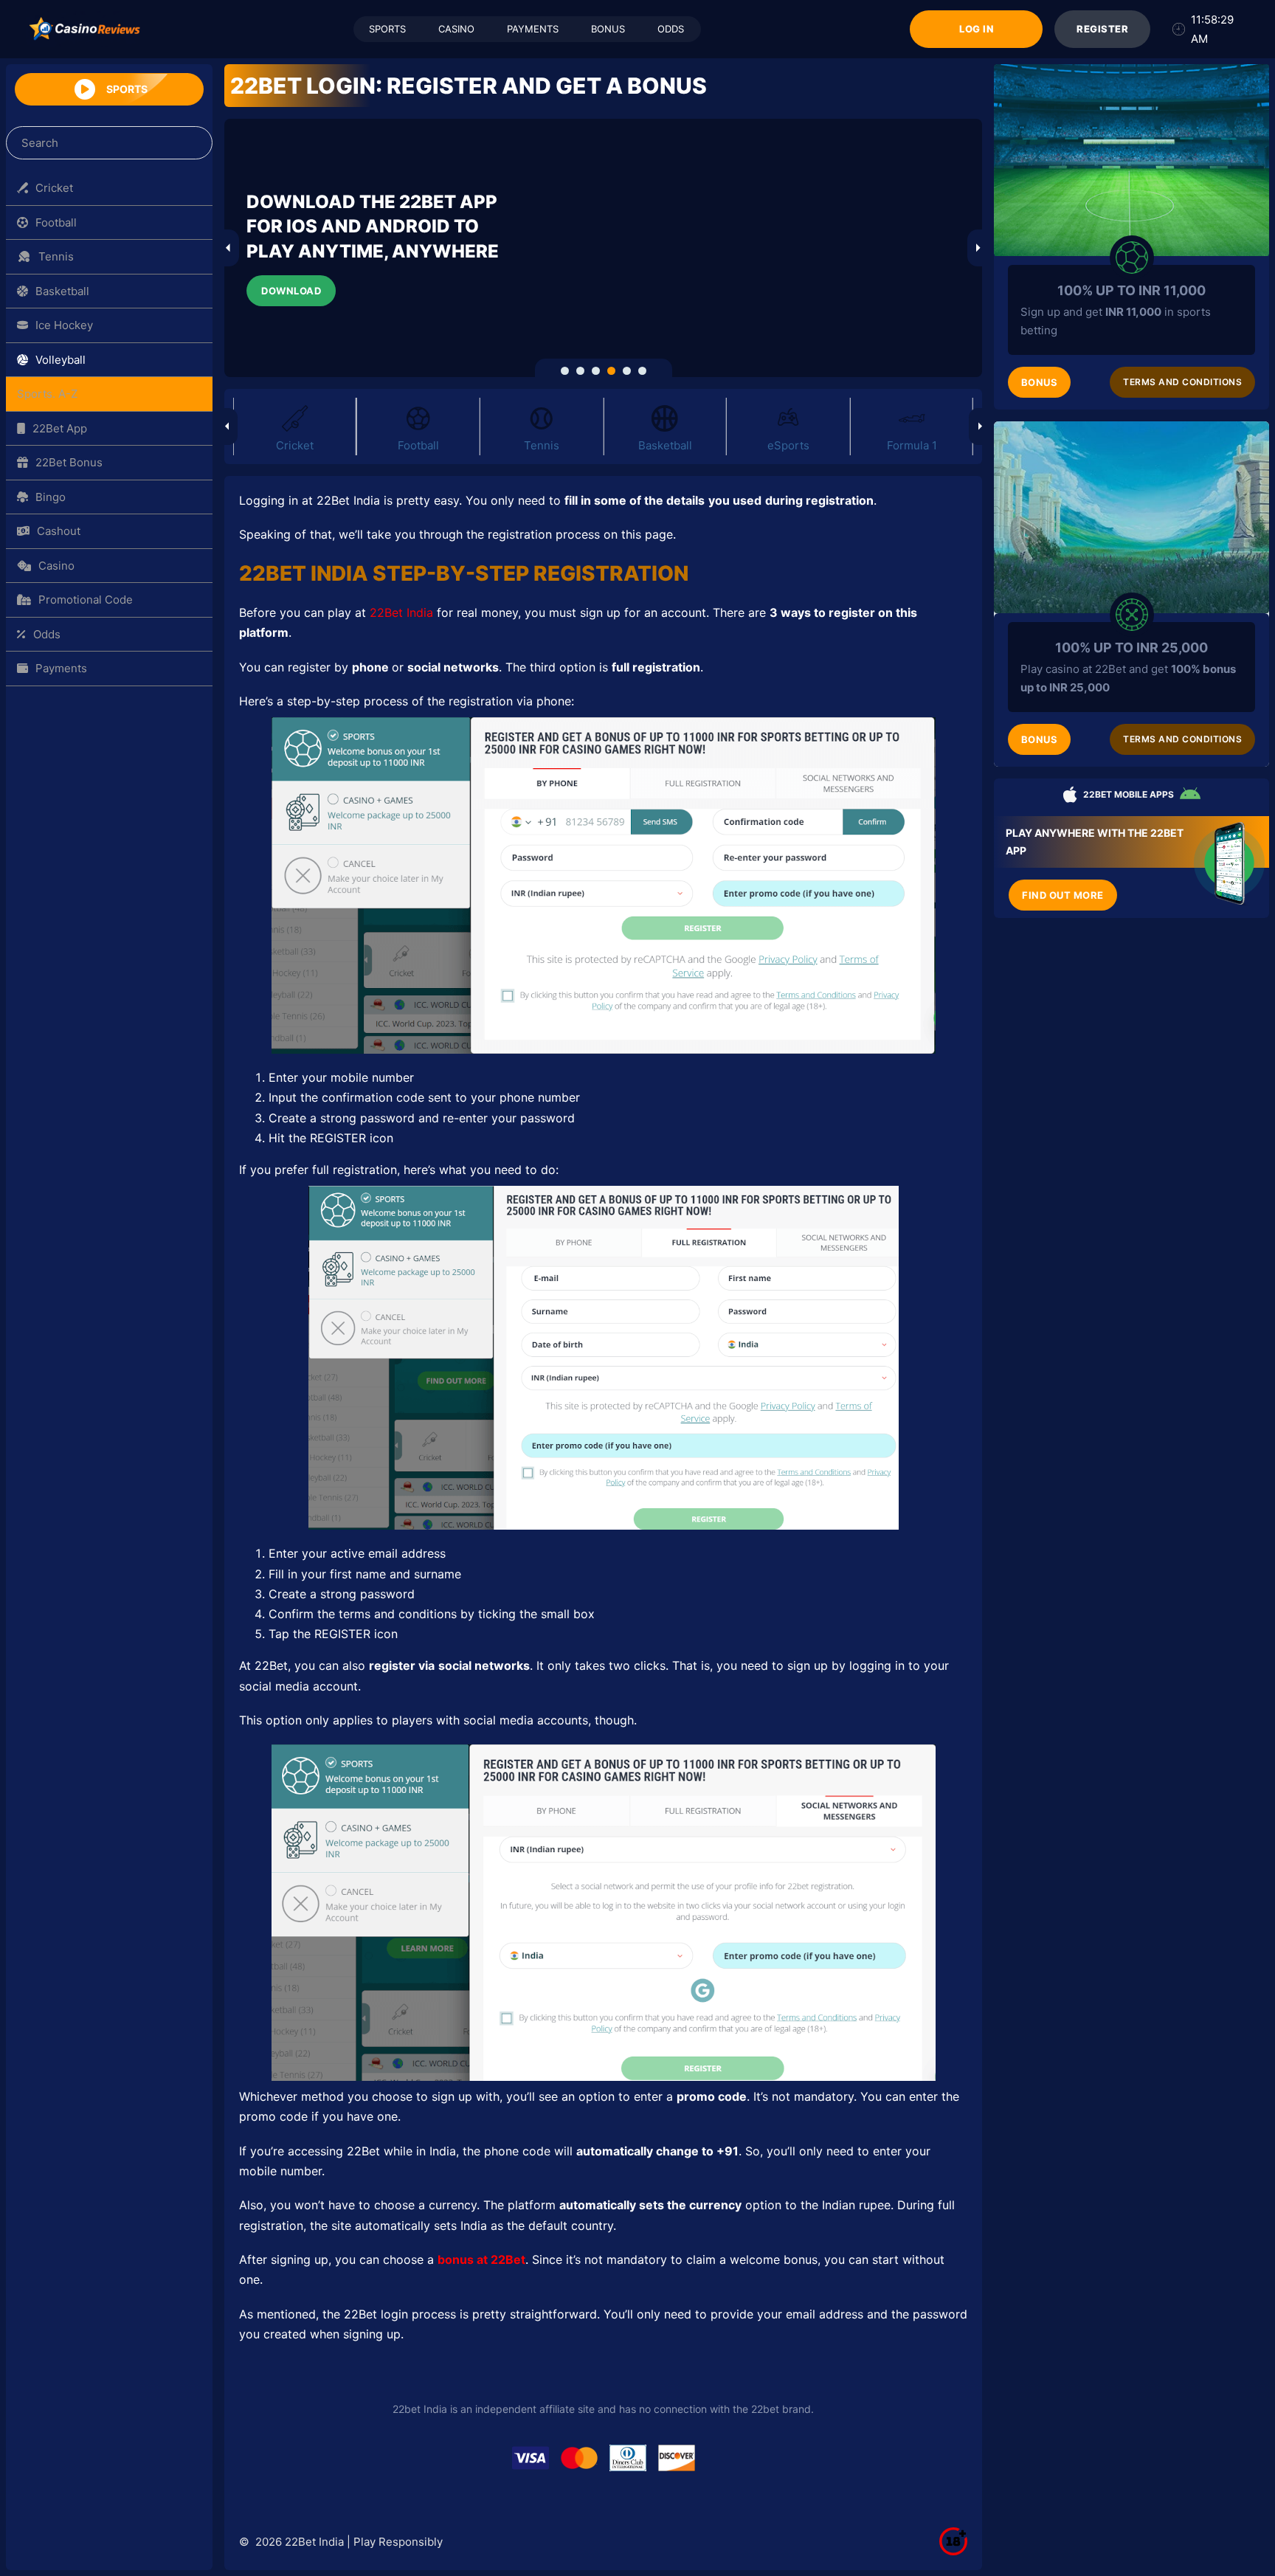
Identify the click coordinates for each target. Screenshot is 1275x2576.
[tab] (565, 371)
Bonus (1040, 382)
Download (291, 291)
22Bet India (401, 612)
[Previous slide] (228, 248)
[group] (295, 430)
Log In (975, 29)
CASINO (456, 29)
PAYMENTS (532, 29)
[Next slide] (978, 248)
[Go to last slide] (227, 427)
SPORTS (387, 29)
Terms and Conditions (1182, 382)
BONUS (607, 29)
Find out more (1063, 895)
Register (1102, 29)
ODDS (670, 29)
